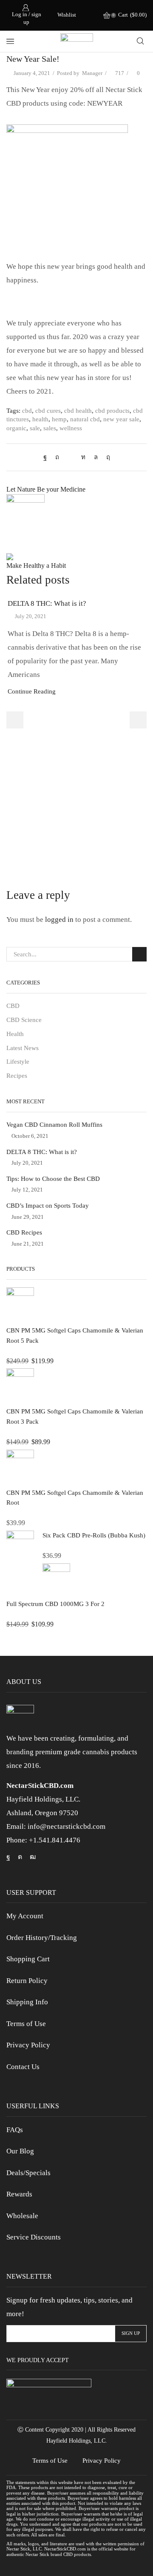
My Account (25, 1916)
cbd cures (48, 411)
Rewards (19, 2194)
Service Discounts (34, 2237)
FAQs (15, 2130)
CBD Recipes (24, 1232)
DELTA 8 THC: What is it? (47, 603)
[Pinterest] (57, 457)
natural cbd (85, 419)
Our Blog (20, 2151)
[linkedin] (83, 457)
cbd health (78, 411)
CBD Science (24, 1020)
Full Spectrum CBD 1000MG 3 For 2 (55, 1604)
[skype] (106, 457)
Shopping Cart (28, 1959)
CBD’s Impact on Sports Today (48, 1206)
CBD (13, 1006)
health (40, 419)
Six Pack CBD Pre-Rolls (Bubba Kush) (94, 1535)
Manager (92, 73)
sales (50, 428)
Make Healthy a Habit (36, 566)
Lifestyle (18, 1062)
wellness (71, 428)
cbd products (112, 411)
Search (139, 954)
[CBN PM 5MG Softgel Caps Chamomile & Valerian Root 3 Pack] (20, 1385)
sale (35, 428)
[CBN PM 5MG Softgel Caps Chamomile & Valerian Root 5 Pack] (20, 1305)
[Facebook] (47, 457)
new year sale (121, 419)
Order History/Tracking (42, 1938)
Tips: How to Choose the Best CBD (53, 1179)
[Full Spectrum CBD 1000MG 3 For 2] (56, 1579)
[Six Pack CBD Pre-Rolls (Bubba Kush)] (20, 1547)
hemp (59, 419)
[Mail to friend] (70, 457)
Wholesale (22, 2216)
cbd (27, 411)
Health (15, 1034)
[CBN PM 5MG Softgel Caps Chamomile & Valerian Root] (20, 1466)
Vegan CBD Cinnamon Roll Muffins (54, 1125)
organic (16, 428)
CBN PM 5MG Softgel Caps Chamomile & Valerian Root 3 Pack (75, 1416)
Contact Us (23, 2067)
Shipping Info (27, 2002)
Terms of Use (26, 2024)
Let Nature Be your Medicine (46, 489)
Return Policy (27, 1981)
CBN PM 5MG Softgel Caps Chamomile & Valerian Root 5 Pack (75, 1335)
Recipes (17, 1076)
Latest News (23, 1048)
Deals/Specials (28, 2173)
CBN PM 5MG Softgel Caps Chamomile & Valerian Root (75, 1498)
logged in (59, 920)
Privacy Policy (28, 2045)
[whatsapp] (96, 457)
